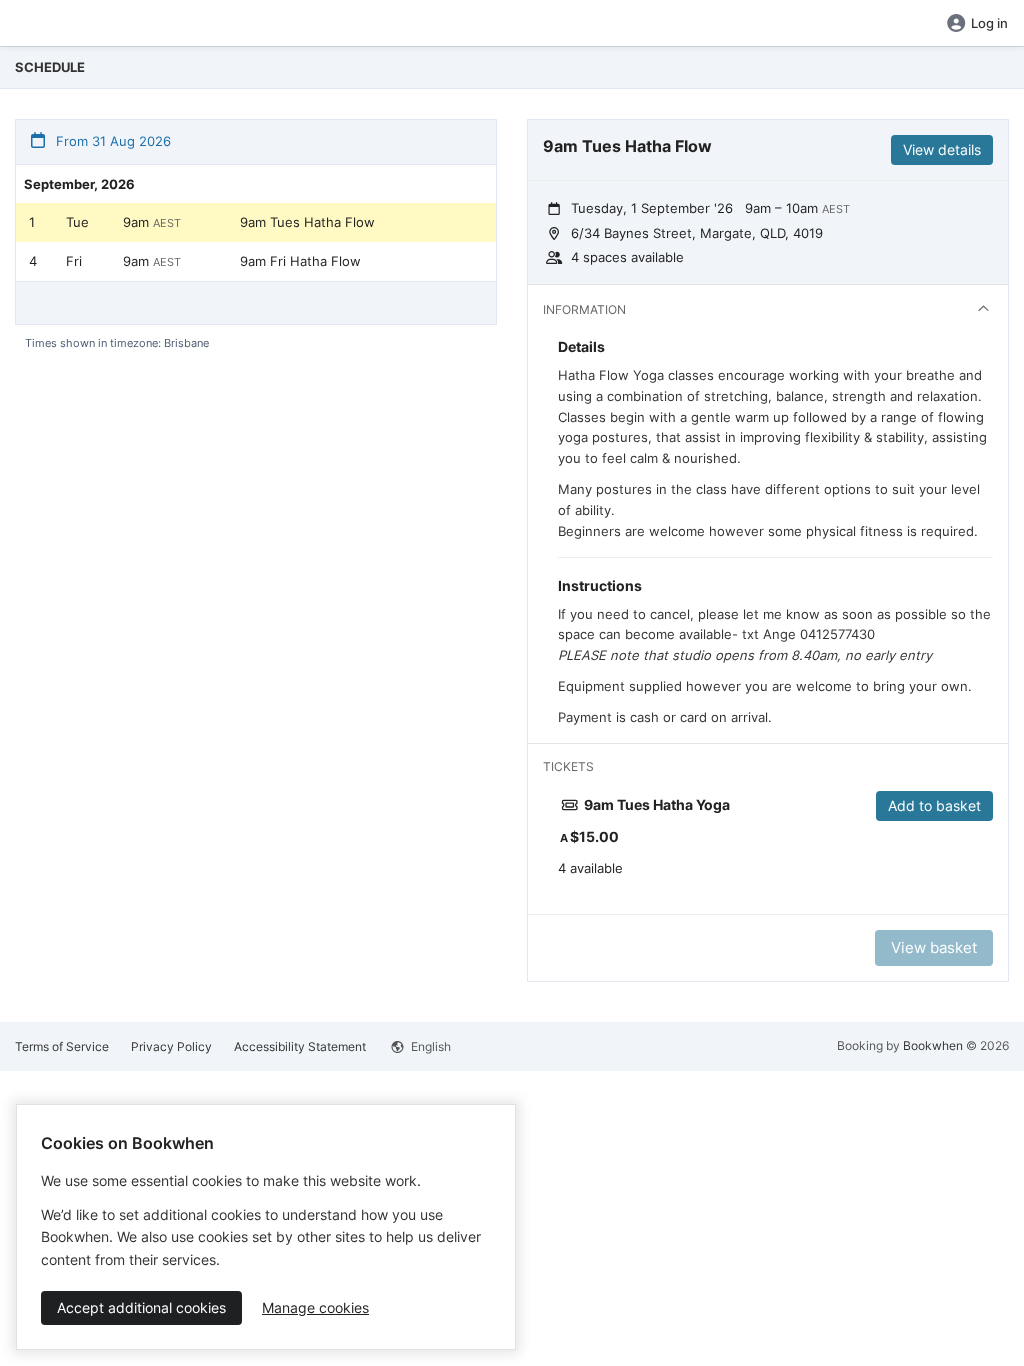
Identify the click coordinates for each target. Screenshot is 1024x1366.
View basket (934, 947)
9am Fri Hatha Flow (300, 261)
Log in (989, 23)
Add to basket (934, 805)
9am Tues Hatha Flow (307, 222)
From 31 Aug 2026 (111, 141)
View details (942, 149)
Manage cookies (315, 1307)
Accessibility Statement (300, 1046)
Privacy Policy (171, 1046)
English (429, 1046)
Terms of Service (62, 1046)
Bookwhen (933, 1045)
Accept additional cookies (141, 1307)
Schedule (50, 67)
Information (584, 309)
